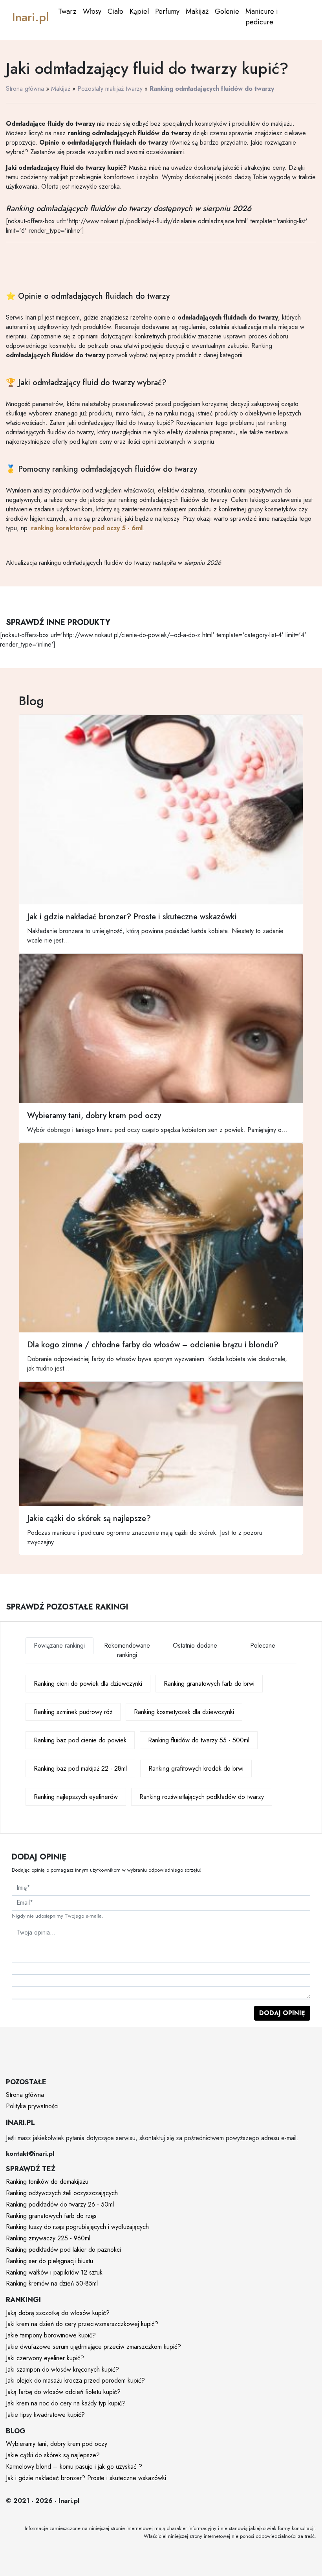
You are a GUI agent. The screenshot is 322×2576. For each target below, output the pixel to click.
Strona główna (25, 89)
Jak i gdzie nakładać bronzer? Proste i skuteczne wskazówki (86, 2478)
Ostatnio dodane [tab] (195, 1645)
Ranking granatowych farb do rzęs (51, 2216)
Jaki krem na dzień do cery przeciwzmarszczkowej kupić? (82, 2324)
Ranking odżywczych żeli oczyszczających (62, 2193)
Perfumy (167, 11)
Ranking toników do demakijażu (47, 2182)
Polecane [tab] (263, 1645)
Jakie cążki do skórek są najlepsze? (53, 2455)
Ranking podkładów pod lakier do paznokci (63, 2250)
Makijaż (197, 11)
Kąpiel (139, 11)
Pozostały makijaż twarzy (110, 89)
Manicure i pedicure (262, 17)
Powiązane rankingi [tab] (59, 1645)
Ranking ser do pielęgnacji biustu (49, 2261)
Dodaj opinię (282, 2013)
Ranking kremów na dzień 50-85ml (52, 2283)
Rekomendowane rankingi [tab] (127, 1650)
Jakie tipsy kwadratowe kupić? (45, 2415)
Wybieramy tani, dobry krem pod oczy (57, 2444)
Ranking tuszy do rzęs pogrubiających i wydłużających (77, 2227)
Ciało (115, 11)
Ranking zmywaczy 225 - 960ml (48, 2238)
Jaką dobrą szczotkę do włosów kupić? (58, 2313)
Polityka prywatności (32, 2106)
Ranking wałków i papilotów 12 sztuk (54, 2272)
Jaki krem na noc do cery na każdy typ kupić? (66, 2403)
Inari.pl (30, 17)
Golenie (227, 11)
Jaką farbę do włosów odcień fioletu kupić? (63, 2392)
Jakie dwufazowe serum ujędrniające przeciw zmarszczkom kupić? (93, 2347)
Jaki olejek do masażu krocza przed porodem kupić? (75, 2380)
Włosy (92, 11)
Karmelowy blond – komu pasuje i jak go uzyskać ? (74, 2467)
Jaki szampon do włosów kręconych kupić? (62, 2369)
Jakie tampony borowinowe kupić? (51, 2335)
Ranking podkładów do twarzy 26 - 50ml (60, 2204)
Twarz (67, 11)
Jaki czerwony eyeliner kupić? (45, 2358)
